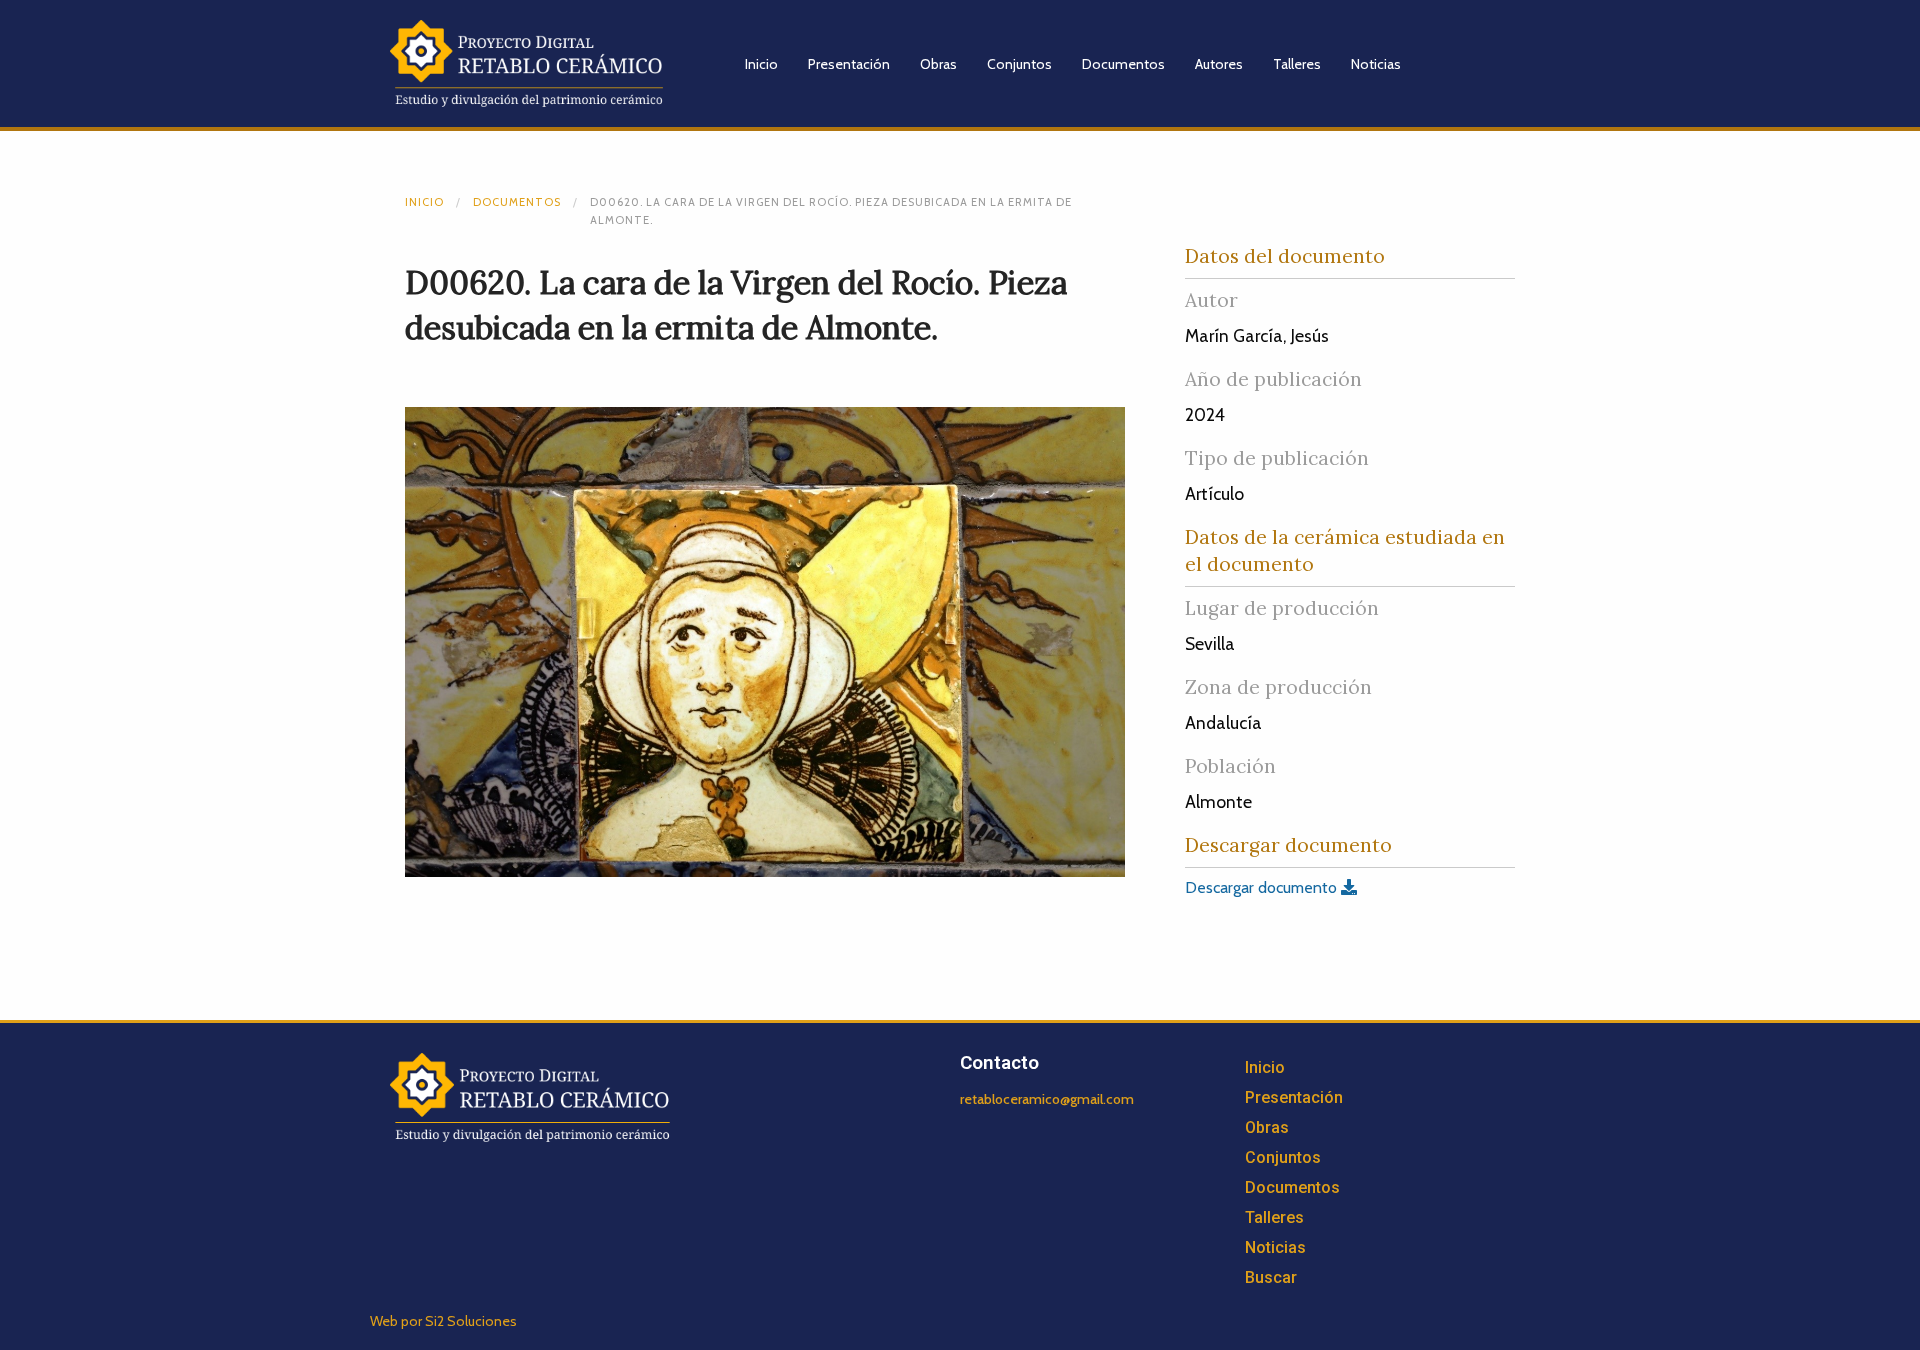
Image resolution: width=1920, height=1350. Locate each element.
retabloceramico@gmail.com (1047, 1099)
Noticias (1376, 64)
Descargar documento (1263, 887)
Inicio (761, 64)
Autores (1219, 64)
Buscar (1271, 1277)
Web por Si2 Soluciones (443, 1321)
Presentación (849, 64)
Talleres (1297, 64)
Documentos (1123, 64)
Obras (938, 64)
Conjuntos (1019, 64)
